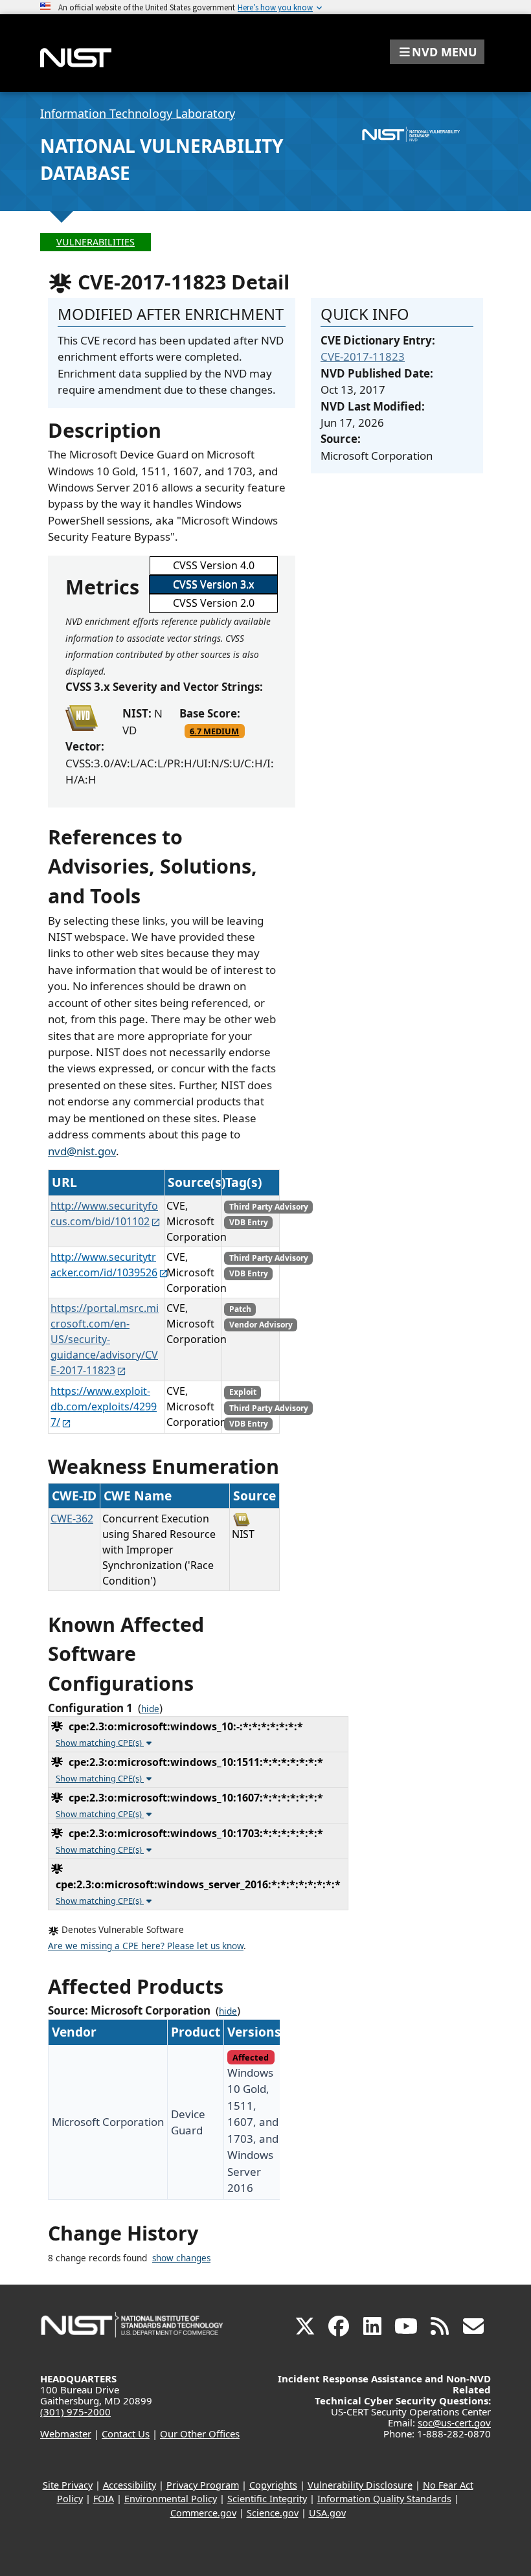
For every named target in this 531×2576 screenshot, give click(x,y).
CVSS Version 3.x (213, 584)
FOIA (104, 2499)
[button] (437, 52)
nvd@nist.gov (82, 1151)
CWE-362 (72, 1519)
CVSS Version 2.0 (214, 603)
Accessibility (130, 2485)
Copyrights (273, 2485)
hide (150, 1709)
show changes (181, 2258)
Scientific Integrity (267, 2499)
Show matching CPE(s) (100, 1743)
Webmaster (66, 2434)
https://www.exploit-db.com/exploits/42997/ (104, 1407)
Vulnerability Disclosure (360, 2485)
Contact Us (126, 2434)
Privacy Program (203, 2485)
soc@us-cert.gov (454, 2423)
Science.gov (273, 2513)
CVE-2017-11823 (363, 356)
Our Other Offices (200, 2434)
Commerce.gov (203, 2513)
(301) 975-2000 (75, 2412)
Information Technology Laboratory (138, 113)
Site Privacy (68, 2485)
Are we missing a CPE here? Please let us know (146, 1946)
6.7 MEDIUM (214, 731)
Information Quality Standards (384, 2499)
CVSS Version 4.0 (214, 565)
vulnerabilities (96, 242)
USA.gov (327, 2513)
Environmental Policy (171, 2499)
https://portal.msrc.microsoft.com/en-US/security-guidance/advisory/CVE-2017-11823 (105, 1339)
